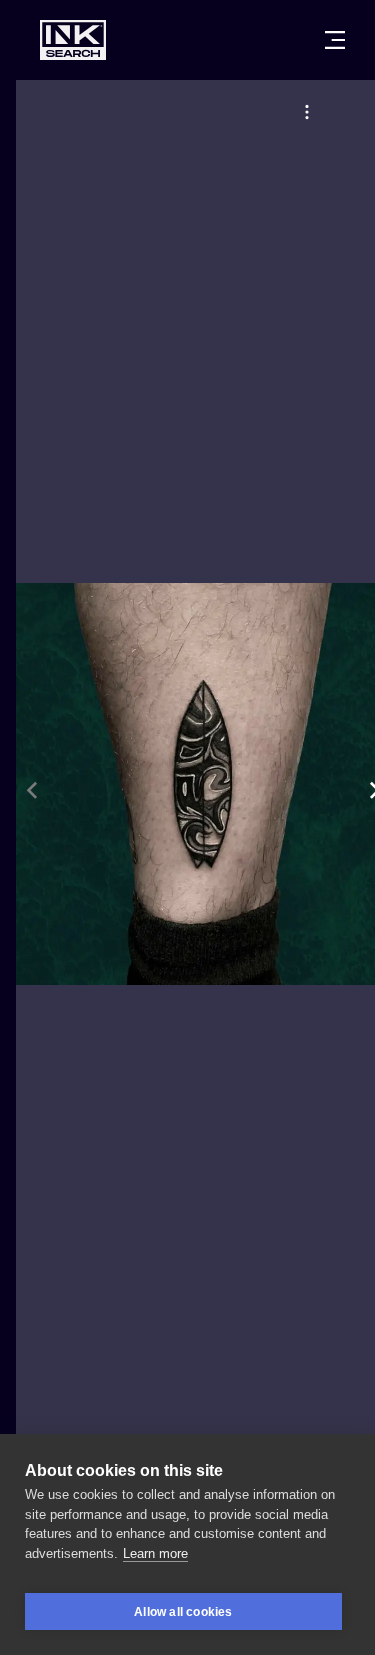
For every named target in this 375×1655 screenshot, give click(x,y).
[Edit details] (307, 112)
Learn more (155, 1553)
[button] (307, 112)
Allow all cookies (183, 1612)
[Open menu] (335, 40)
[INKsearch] (73, 40)
